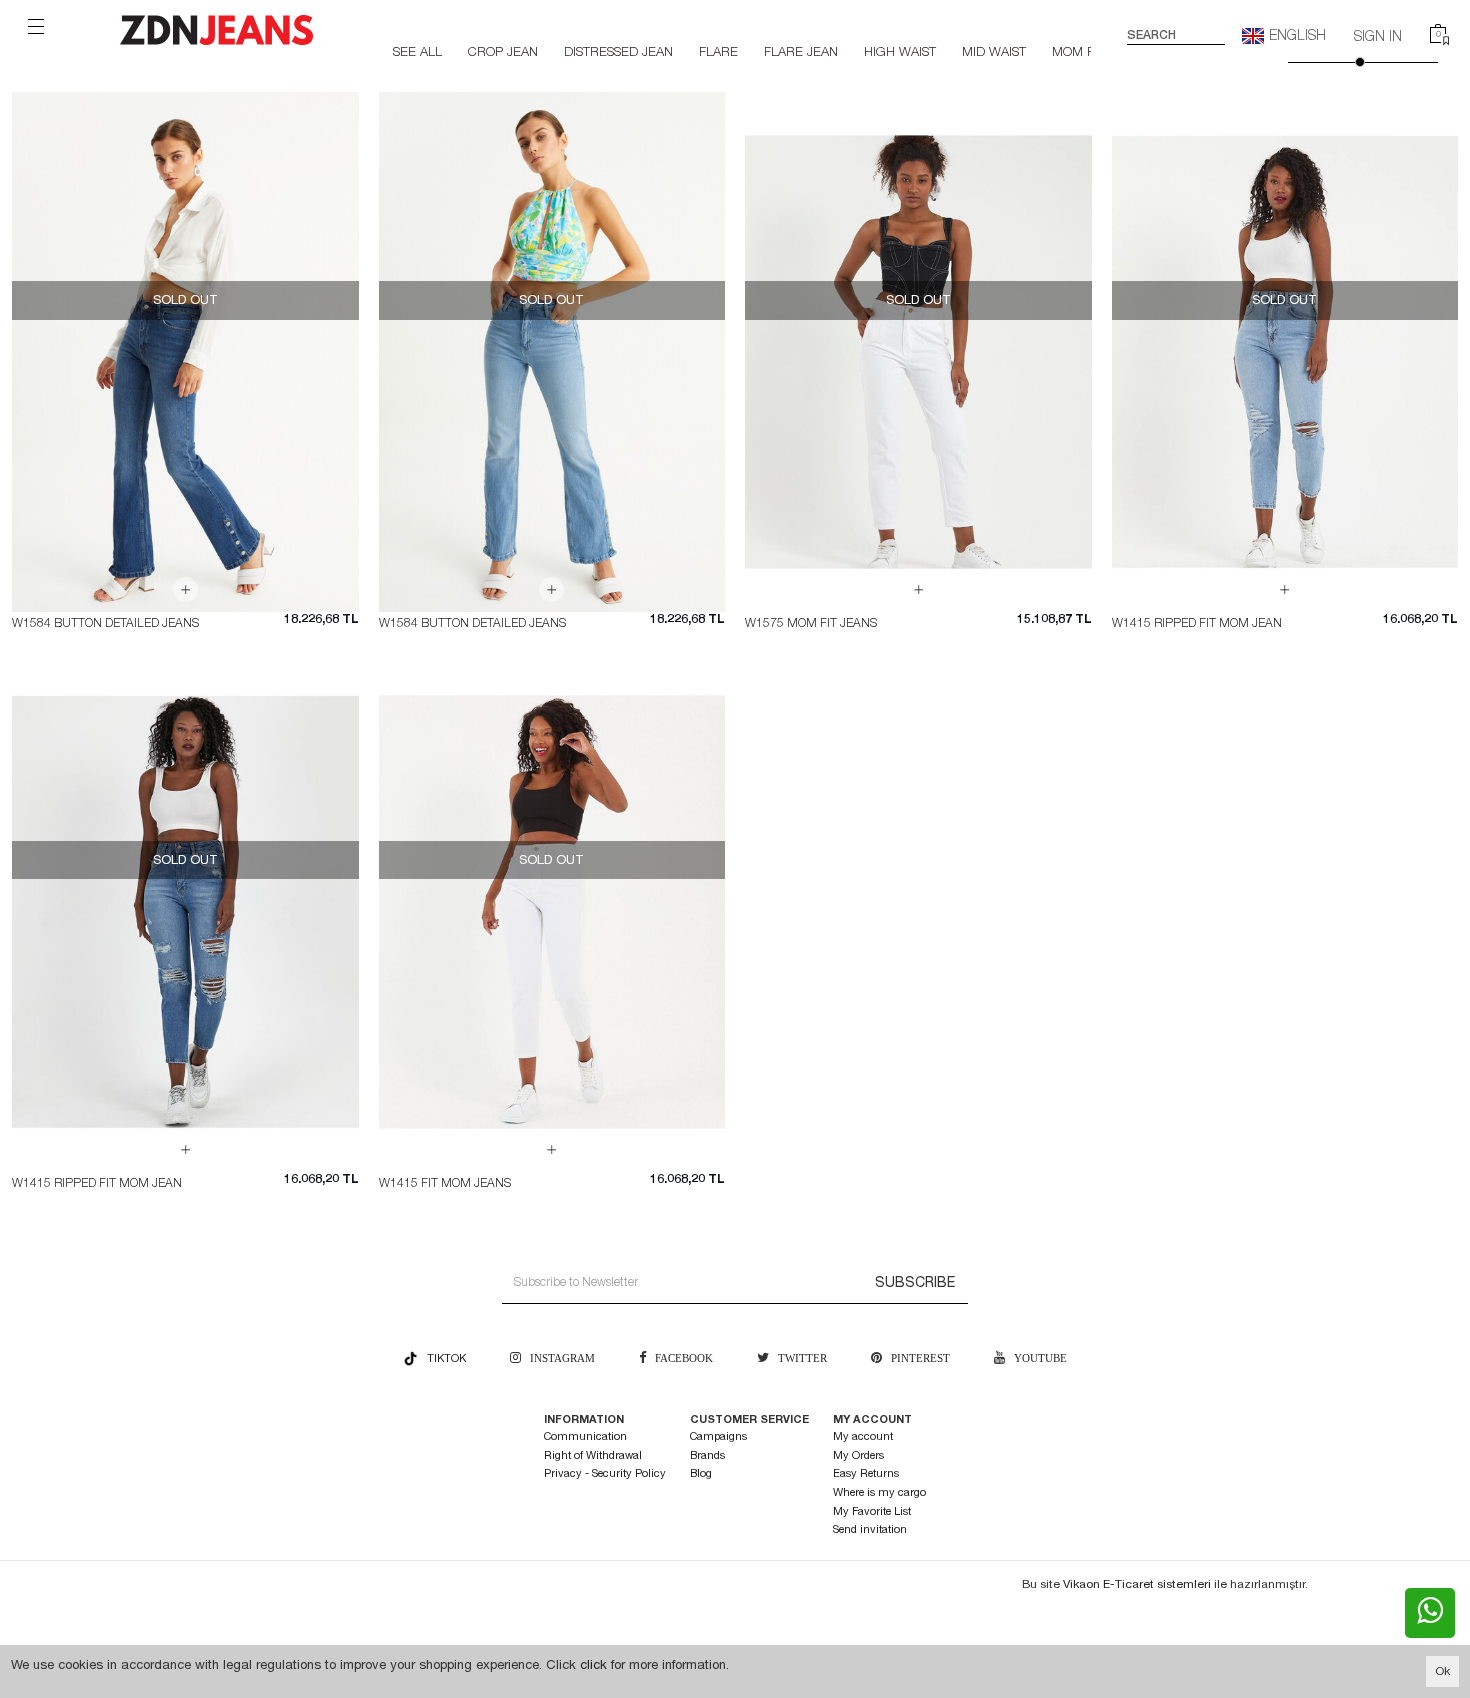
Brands (707, 1455)
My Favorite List (872, 1511)
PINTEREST (916, 1358)
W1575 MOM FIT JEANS (811, 623)
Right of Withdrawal (593, 1455)
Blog (701, 1473)
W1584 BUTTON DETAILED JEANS (105, 623)
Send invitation (870, 1529)
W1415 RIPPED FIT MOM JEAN (1197, 623)
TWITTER (798, 1358)
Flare (718, 51)
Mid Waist (994, 51)
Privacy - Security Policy (605, 1473)
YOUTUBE (1036, 1358)
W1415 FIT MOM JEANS (445, 1183)
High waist (900, 51)
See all (417, 51)
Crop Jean (503, 51)
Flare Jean (801, 51)
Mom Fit (1078, 51)
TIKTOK (442, 1358)
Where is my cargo (879, 1492)
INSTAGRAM (558, 1358)
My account (863, 1436)
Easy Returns (866, 1473)
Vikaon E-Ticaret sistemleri (1137, 1584)
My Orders (858, 1455)
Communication (585, 1436)
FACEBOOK (681, 1358)
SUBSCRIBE (915, 1282)
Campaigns (718, 1436)
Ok (1442, 1671)
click (593, 1664)
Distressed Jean (618, 51)
